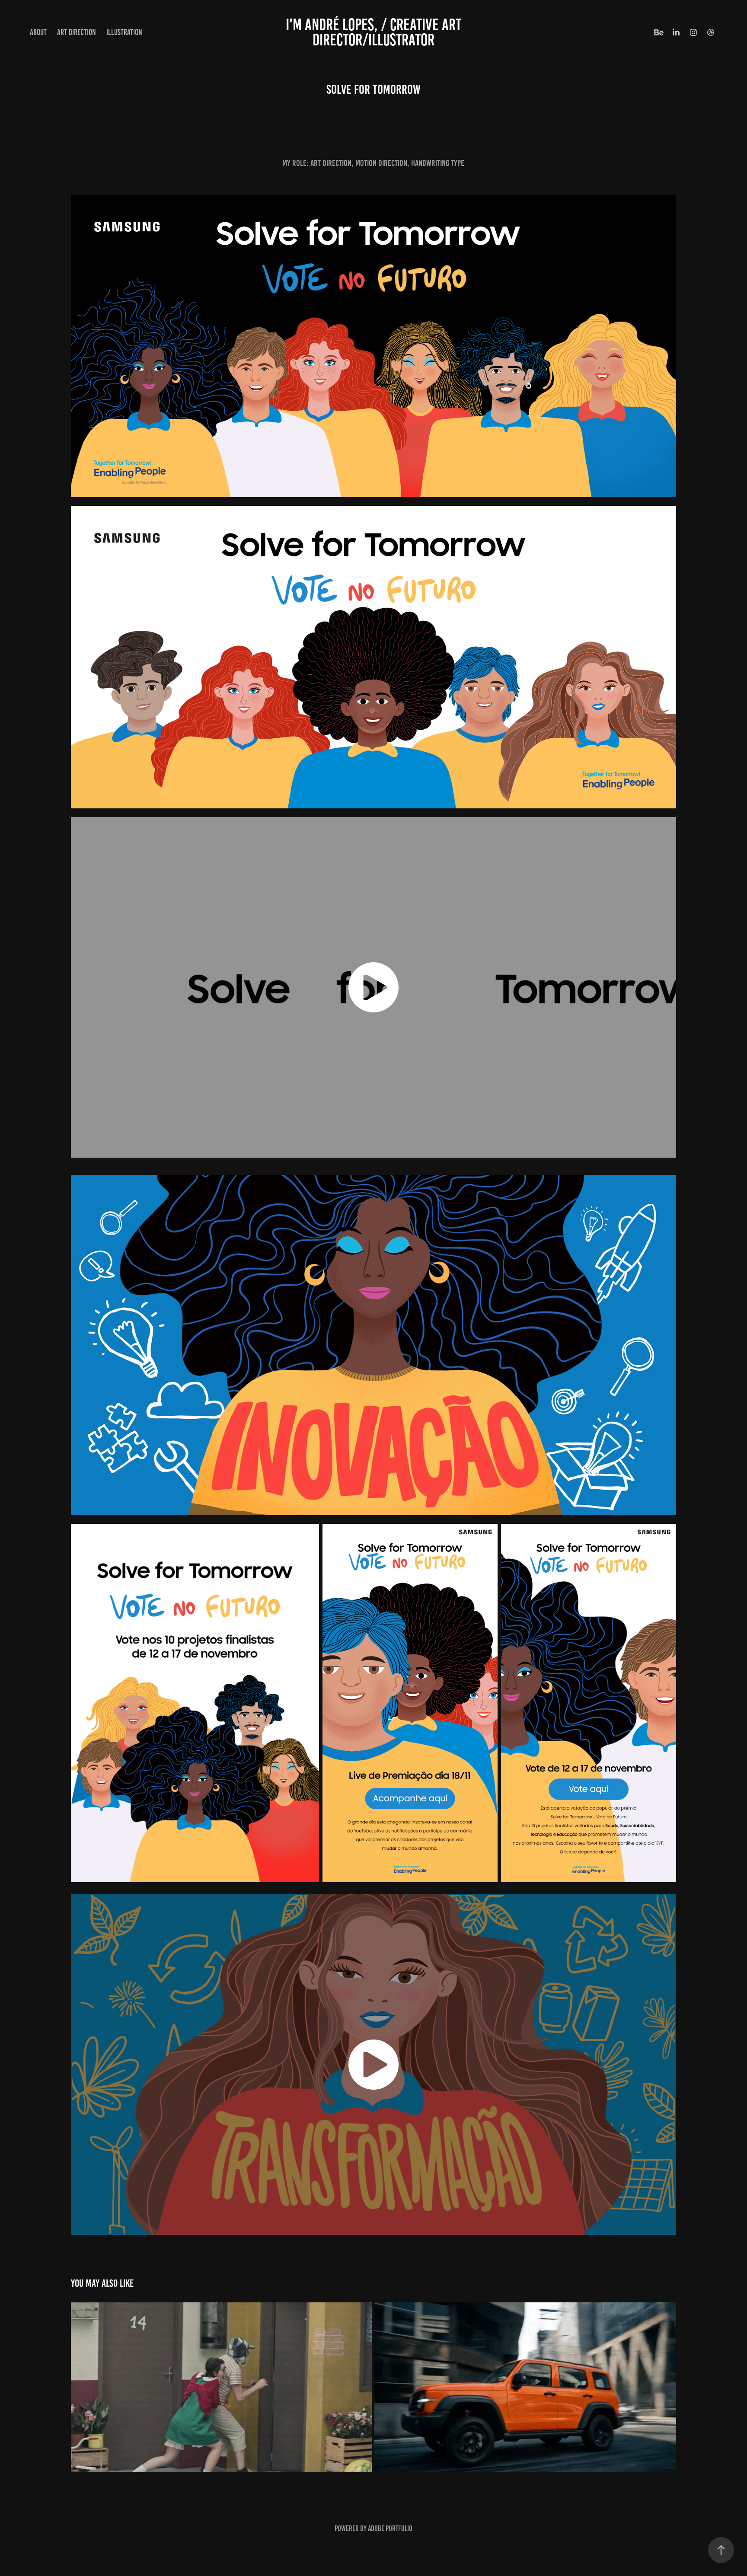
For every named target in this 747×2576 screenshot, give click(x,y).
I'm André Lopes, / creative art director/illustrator (375, 32)
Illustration (124, 32)
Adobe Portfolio (390, 2528)
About (38, 32)
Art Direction (77, 32)
